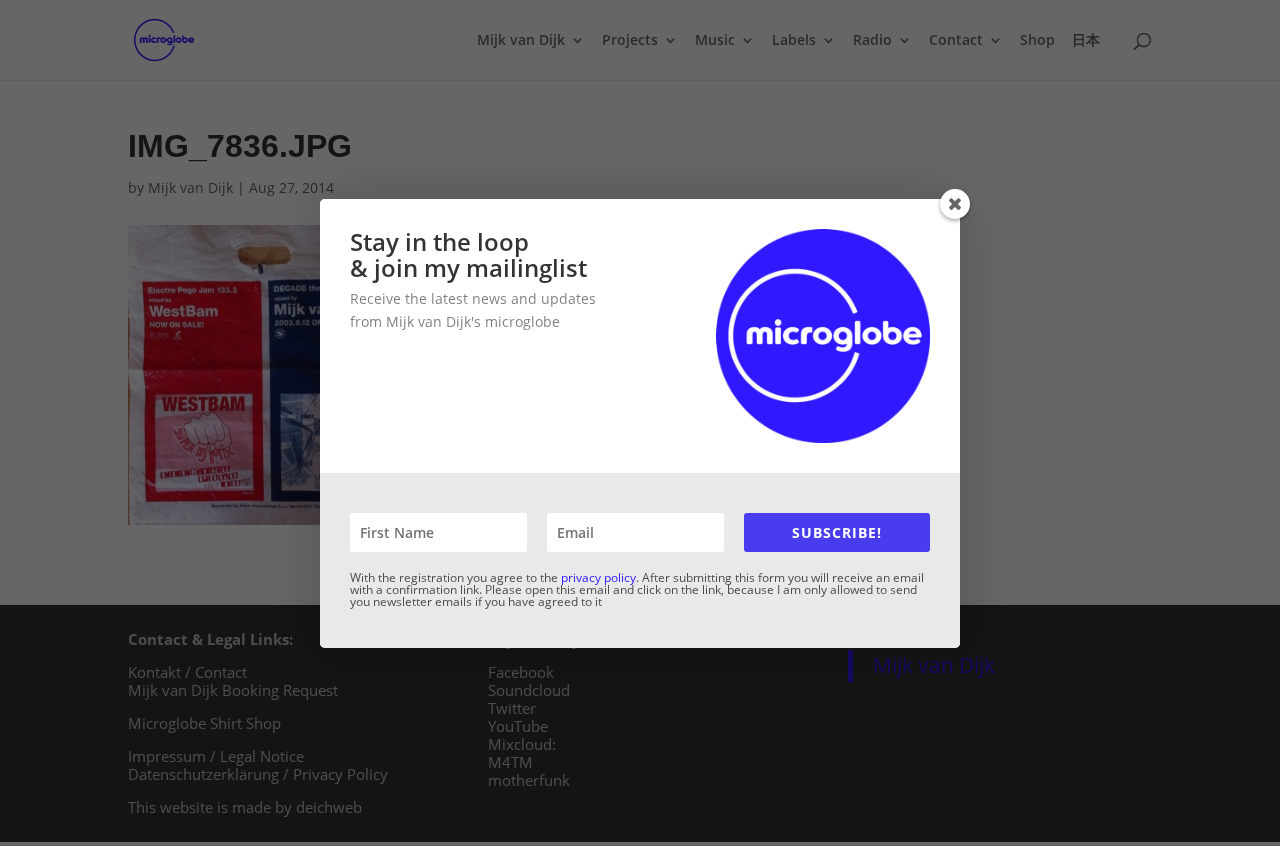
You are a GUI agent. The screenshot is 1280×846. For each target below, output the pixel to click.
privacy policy (598, 577)
